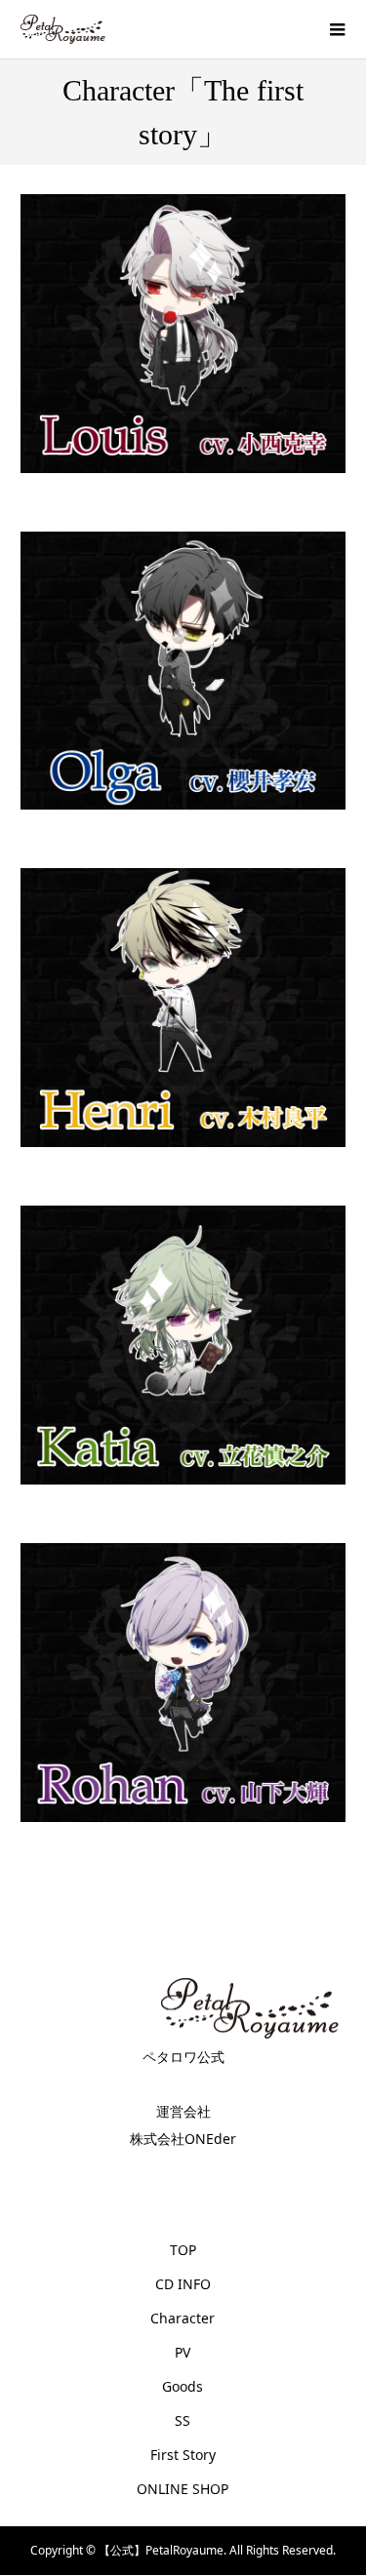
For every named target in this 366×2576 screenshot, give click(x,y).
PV (183, 2352)
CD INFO (183, 2284)
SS (183, 2420)
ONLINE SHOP (183, 2489)
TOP (183, 2250)
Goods (183, 2386)
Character (183, 2318)
